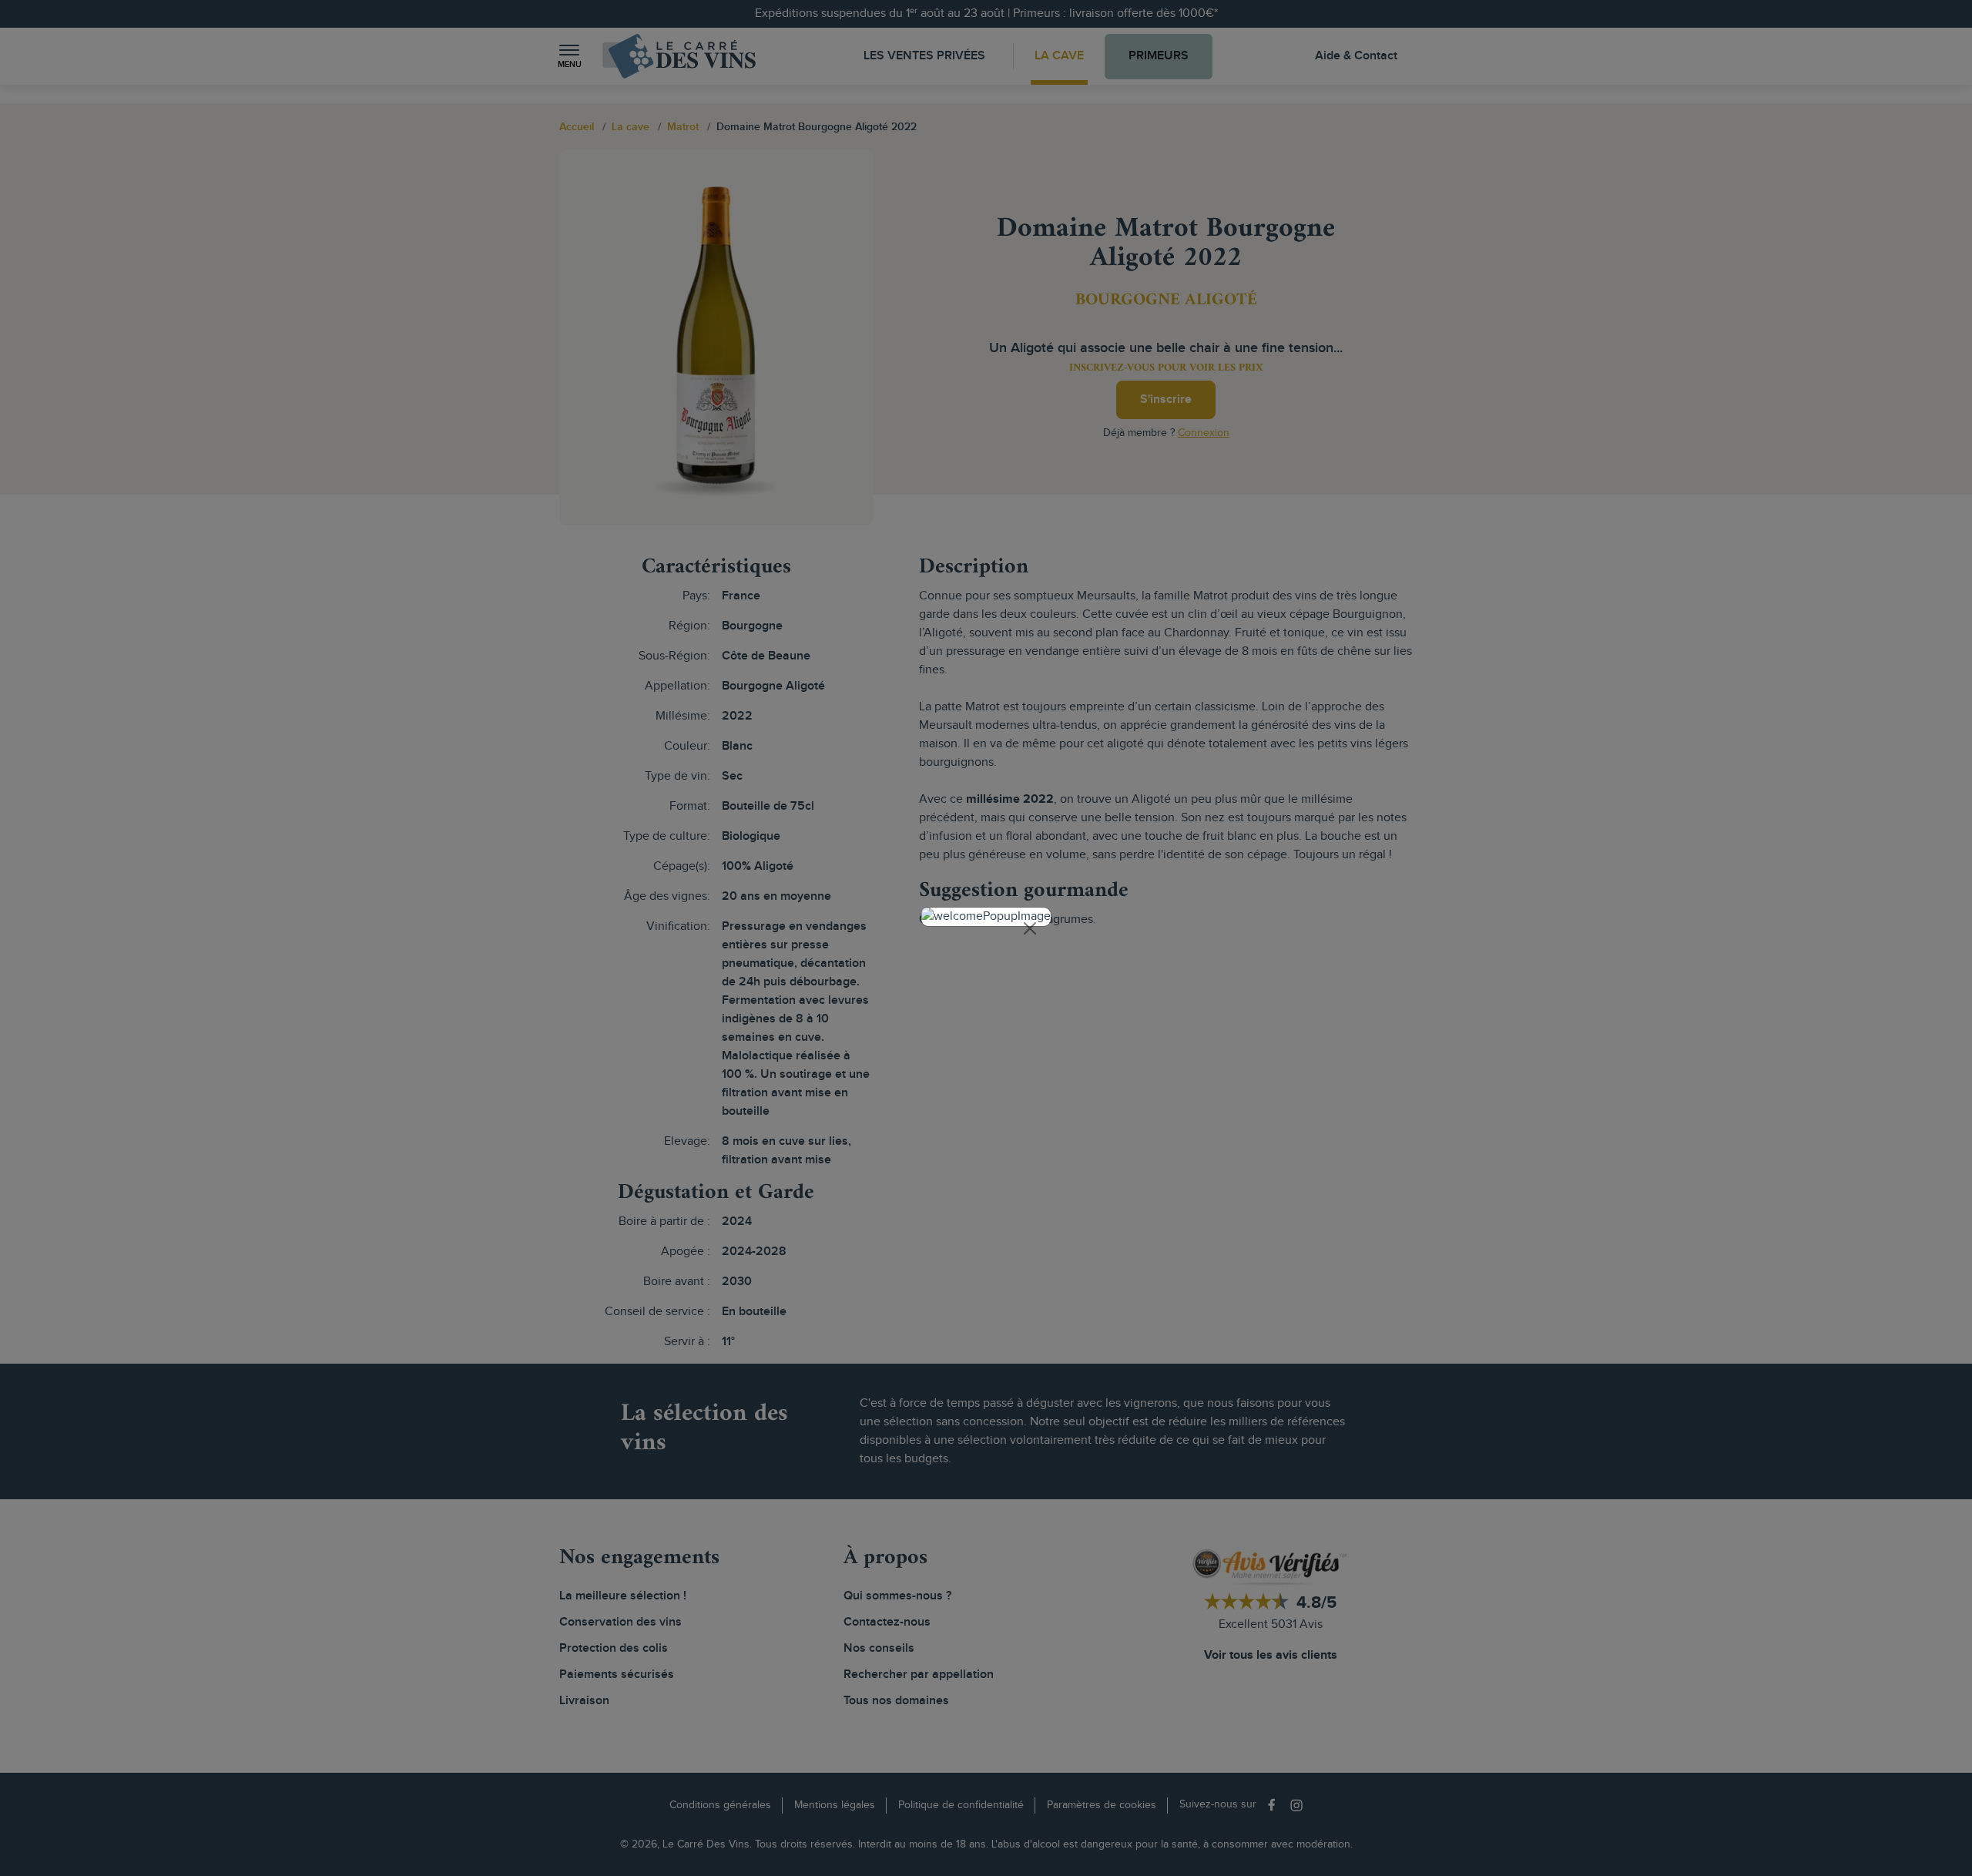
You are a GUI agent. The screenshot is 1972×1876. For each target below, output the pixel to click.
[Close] (1030, 928)
